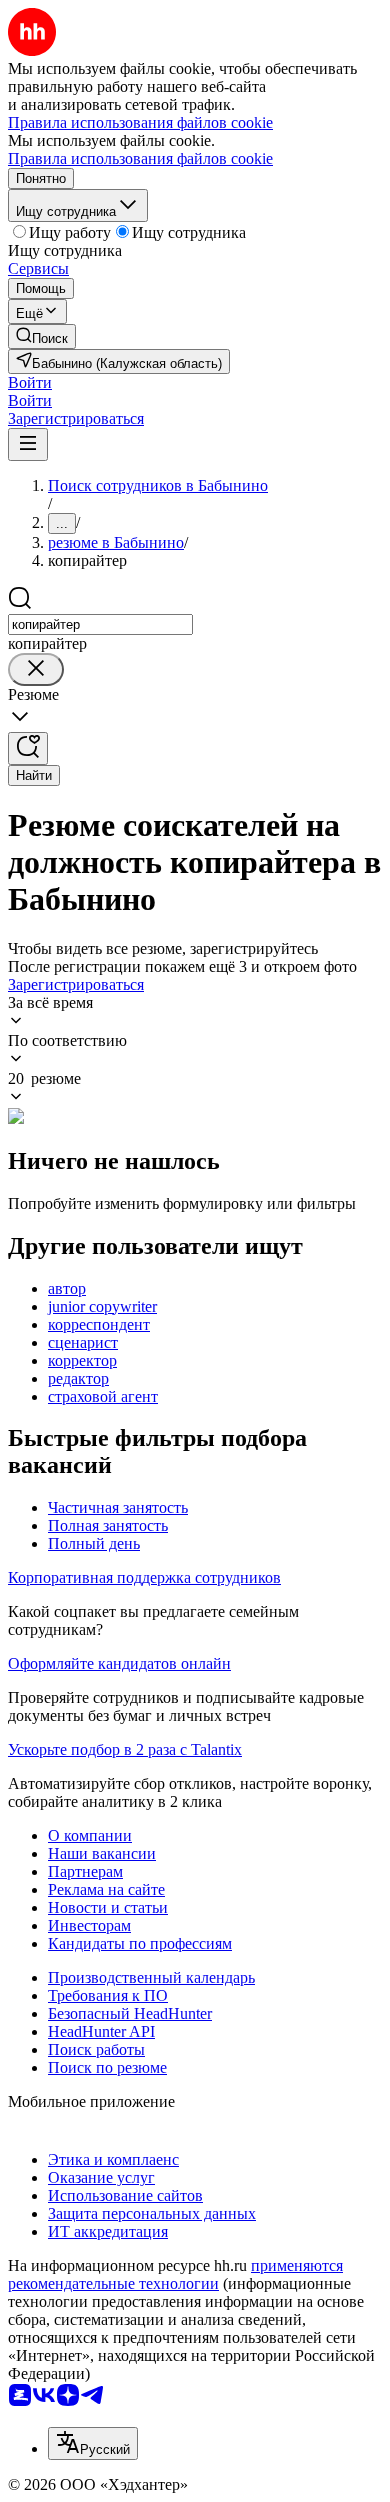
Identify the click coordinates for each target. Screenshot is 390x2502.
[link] (42, 336)
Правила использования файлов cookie (140, 158)
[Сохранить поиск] (28, 748)
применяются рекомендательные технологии (175, 2274)
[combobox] (100, 624)
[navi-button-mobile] (28, 444)
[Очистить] (36, 669)
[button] (30, 382)
